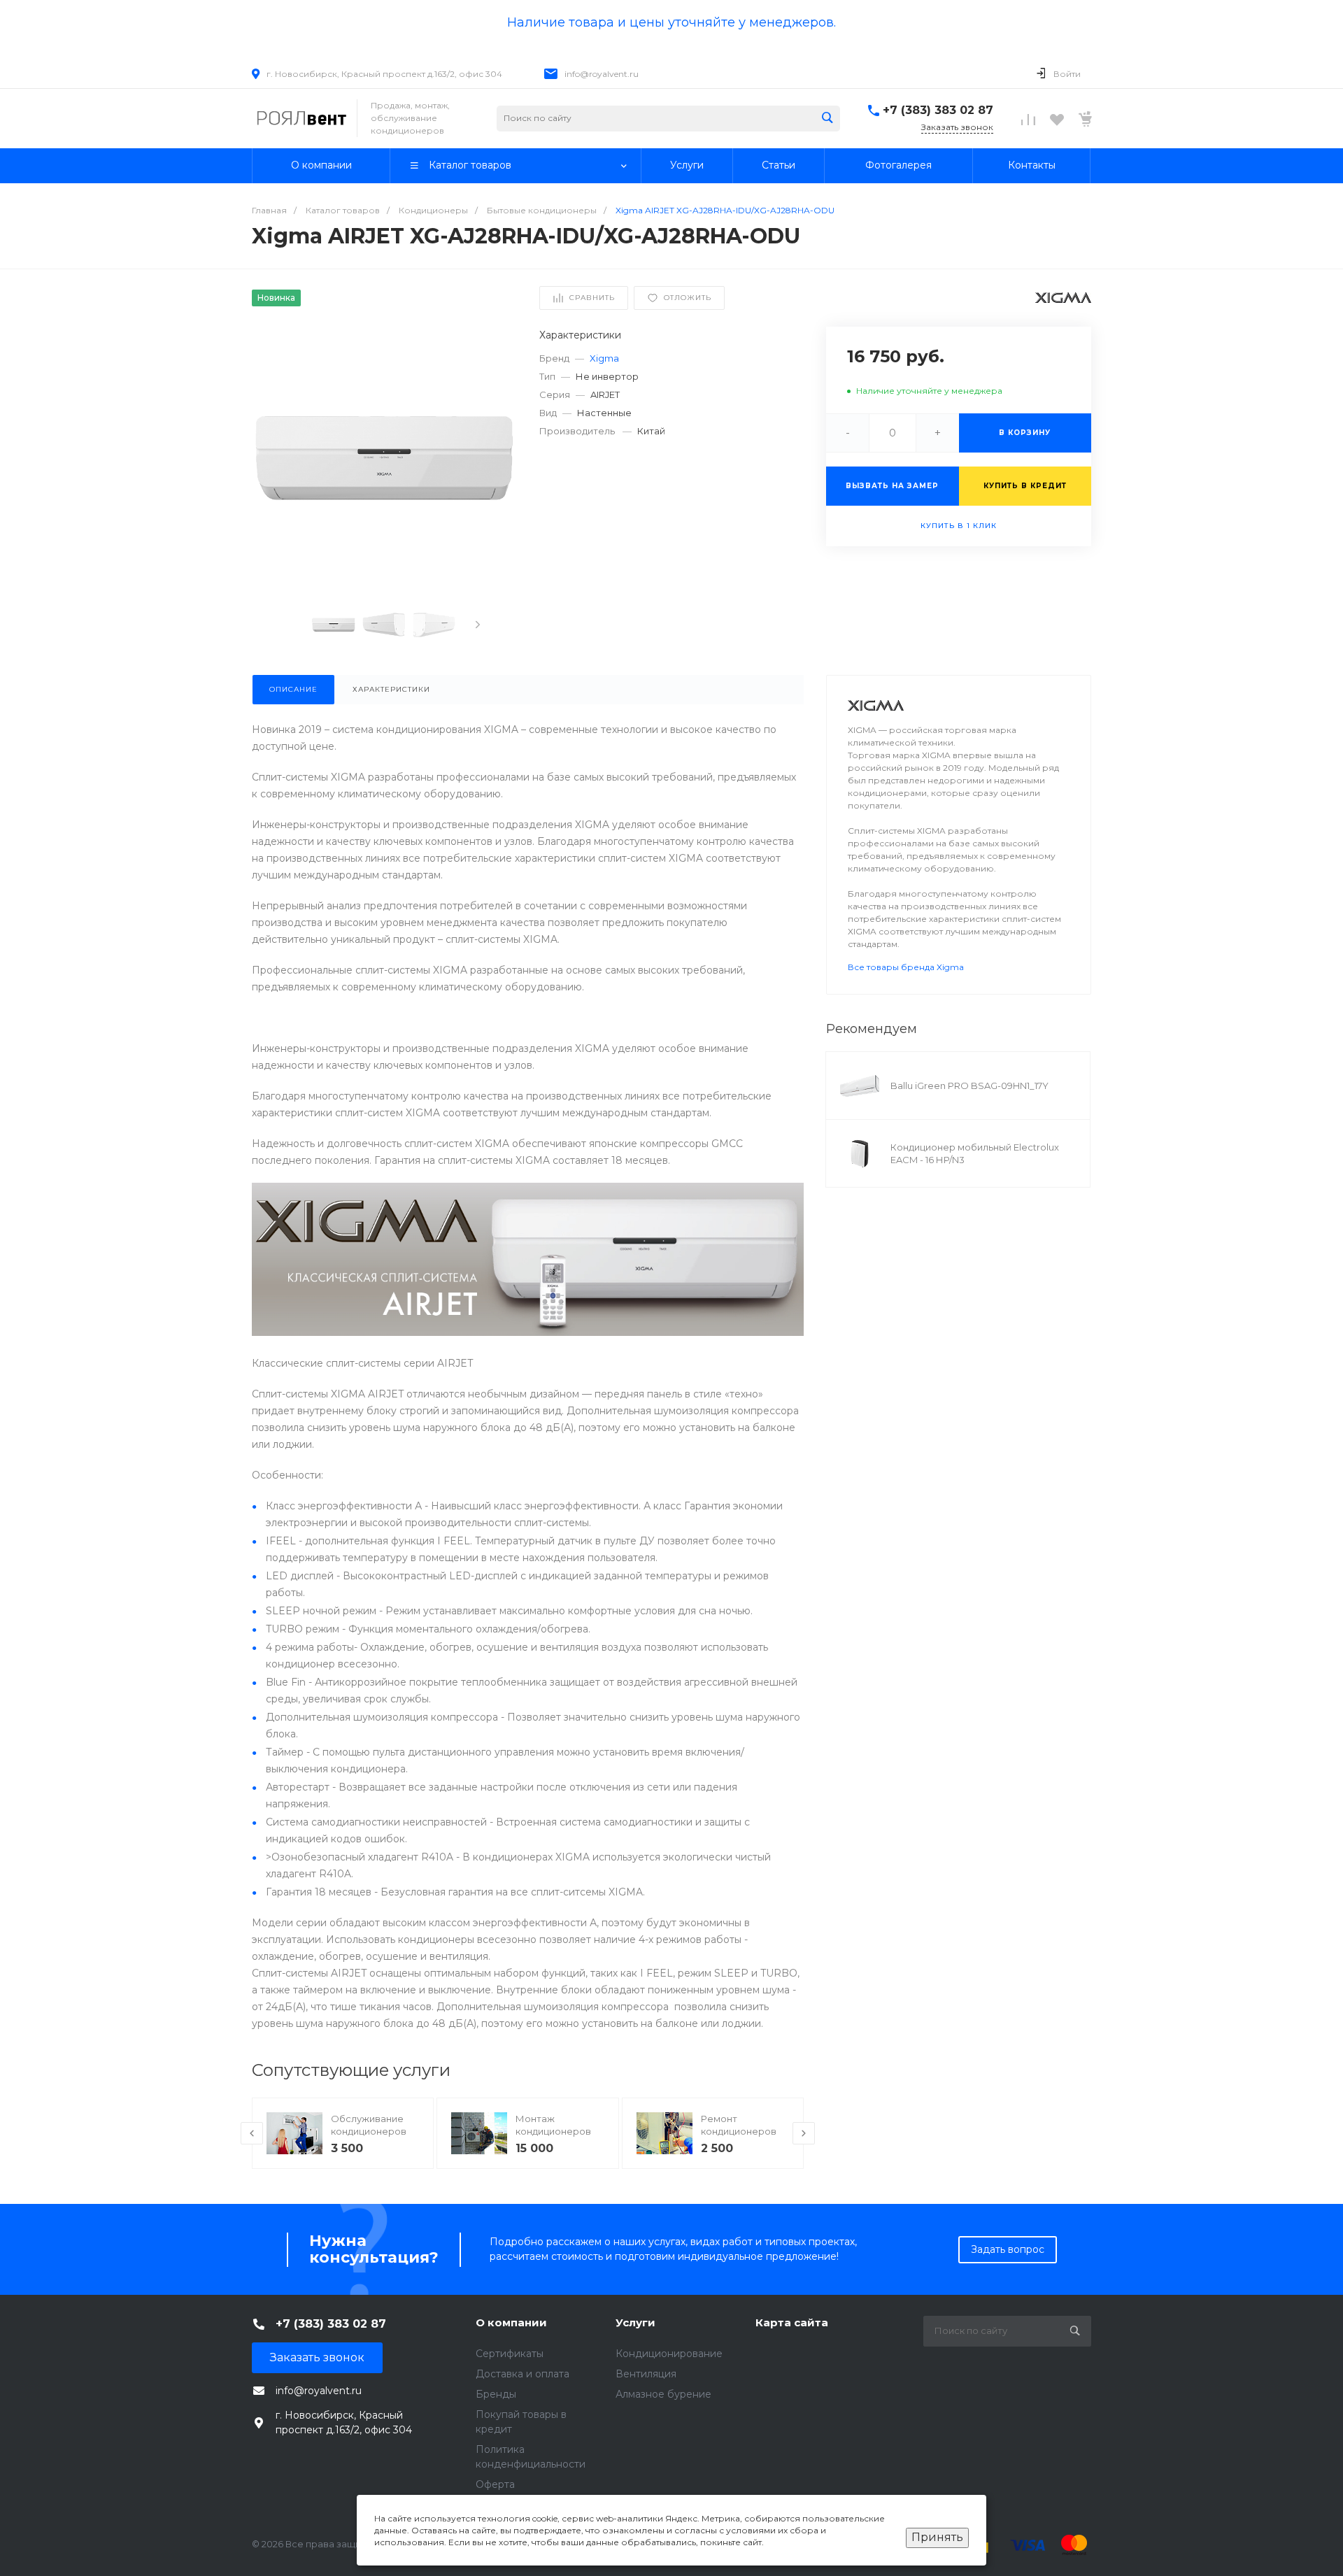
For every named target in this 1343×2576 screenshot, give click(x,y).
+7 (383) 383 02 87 (938, 110)
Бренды (496, 2394)
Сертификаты (510, 2354)
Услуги (635, 2322)
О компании (511, 2322)
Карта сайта (792, 2322)
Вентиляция (646, 2374)
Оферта (495, 2484)
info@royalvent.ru (602, 74)
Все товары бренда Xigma (906, 967)
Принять (937, 2537)
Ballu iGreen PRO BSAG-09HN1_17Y (969, 1086)
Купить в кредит (1025, 486)
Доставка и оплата (523, 2374)
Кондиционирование (669, 2354)
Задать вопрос (1008, 2249)
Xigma (604, 358)
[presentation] (478, 625)
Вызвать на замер (892, 486)
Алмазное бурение (663, 2394)
